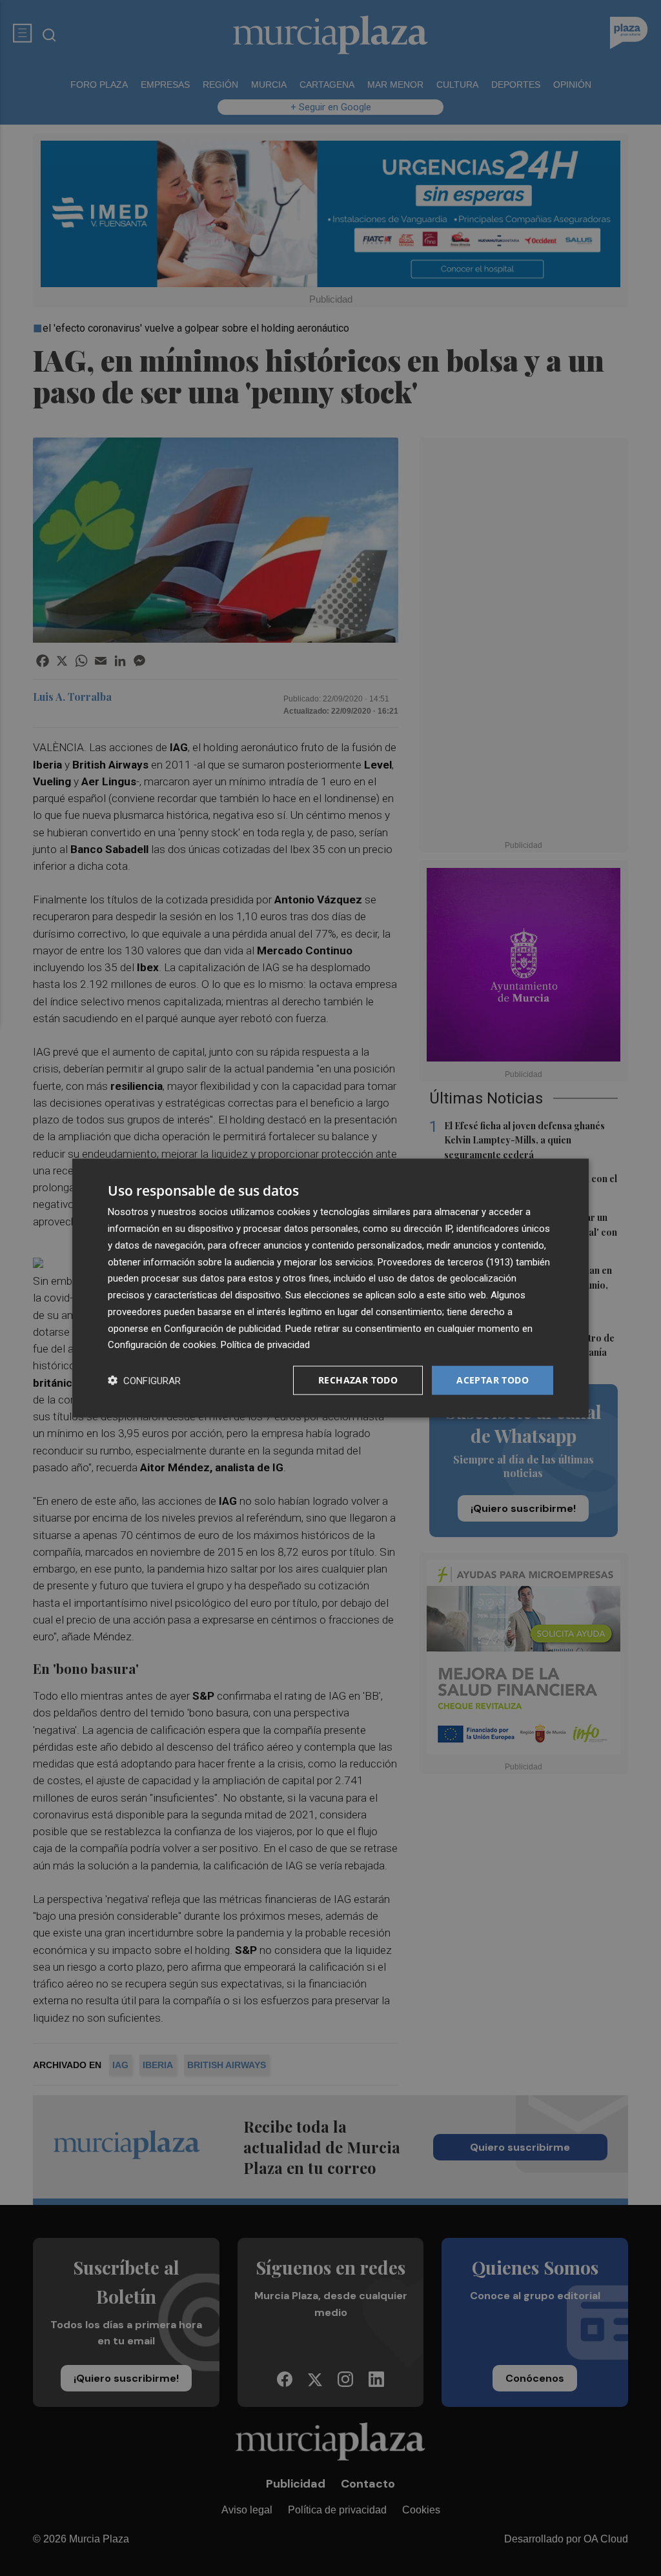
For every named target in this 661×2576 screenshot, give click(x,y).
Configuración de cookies (162, 1345)
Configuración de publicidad (222, 1328)
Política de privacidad (265, 1345)
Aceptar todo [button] (493, 1380)
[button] (144, 1381)
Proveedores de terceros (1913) (445, 1262)
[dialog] (330, 1288)
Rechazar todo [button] (358, 1380)
